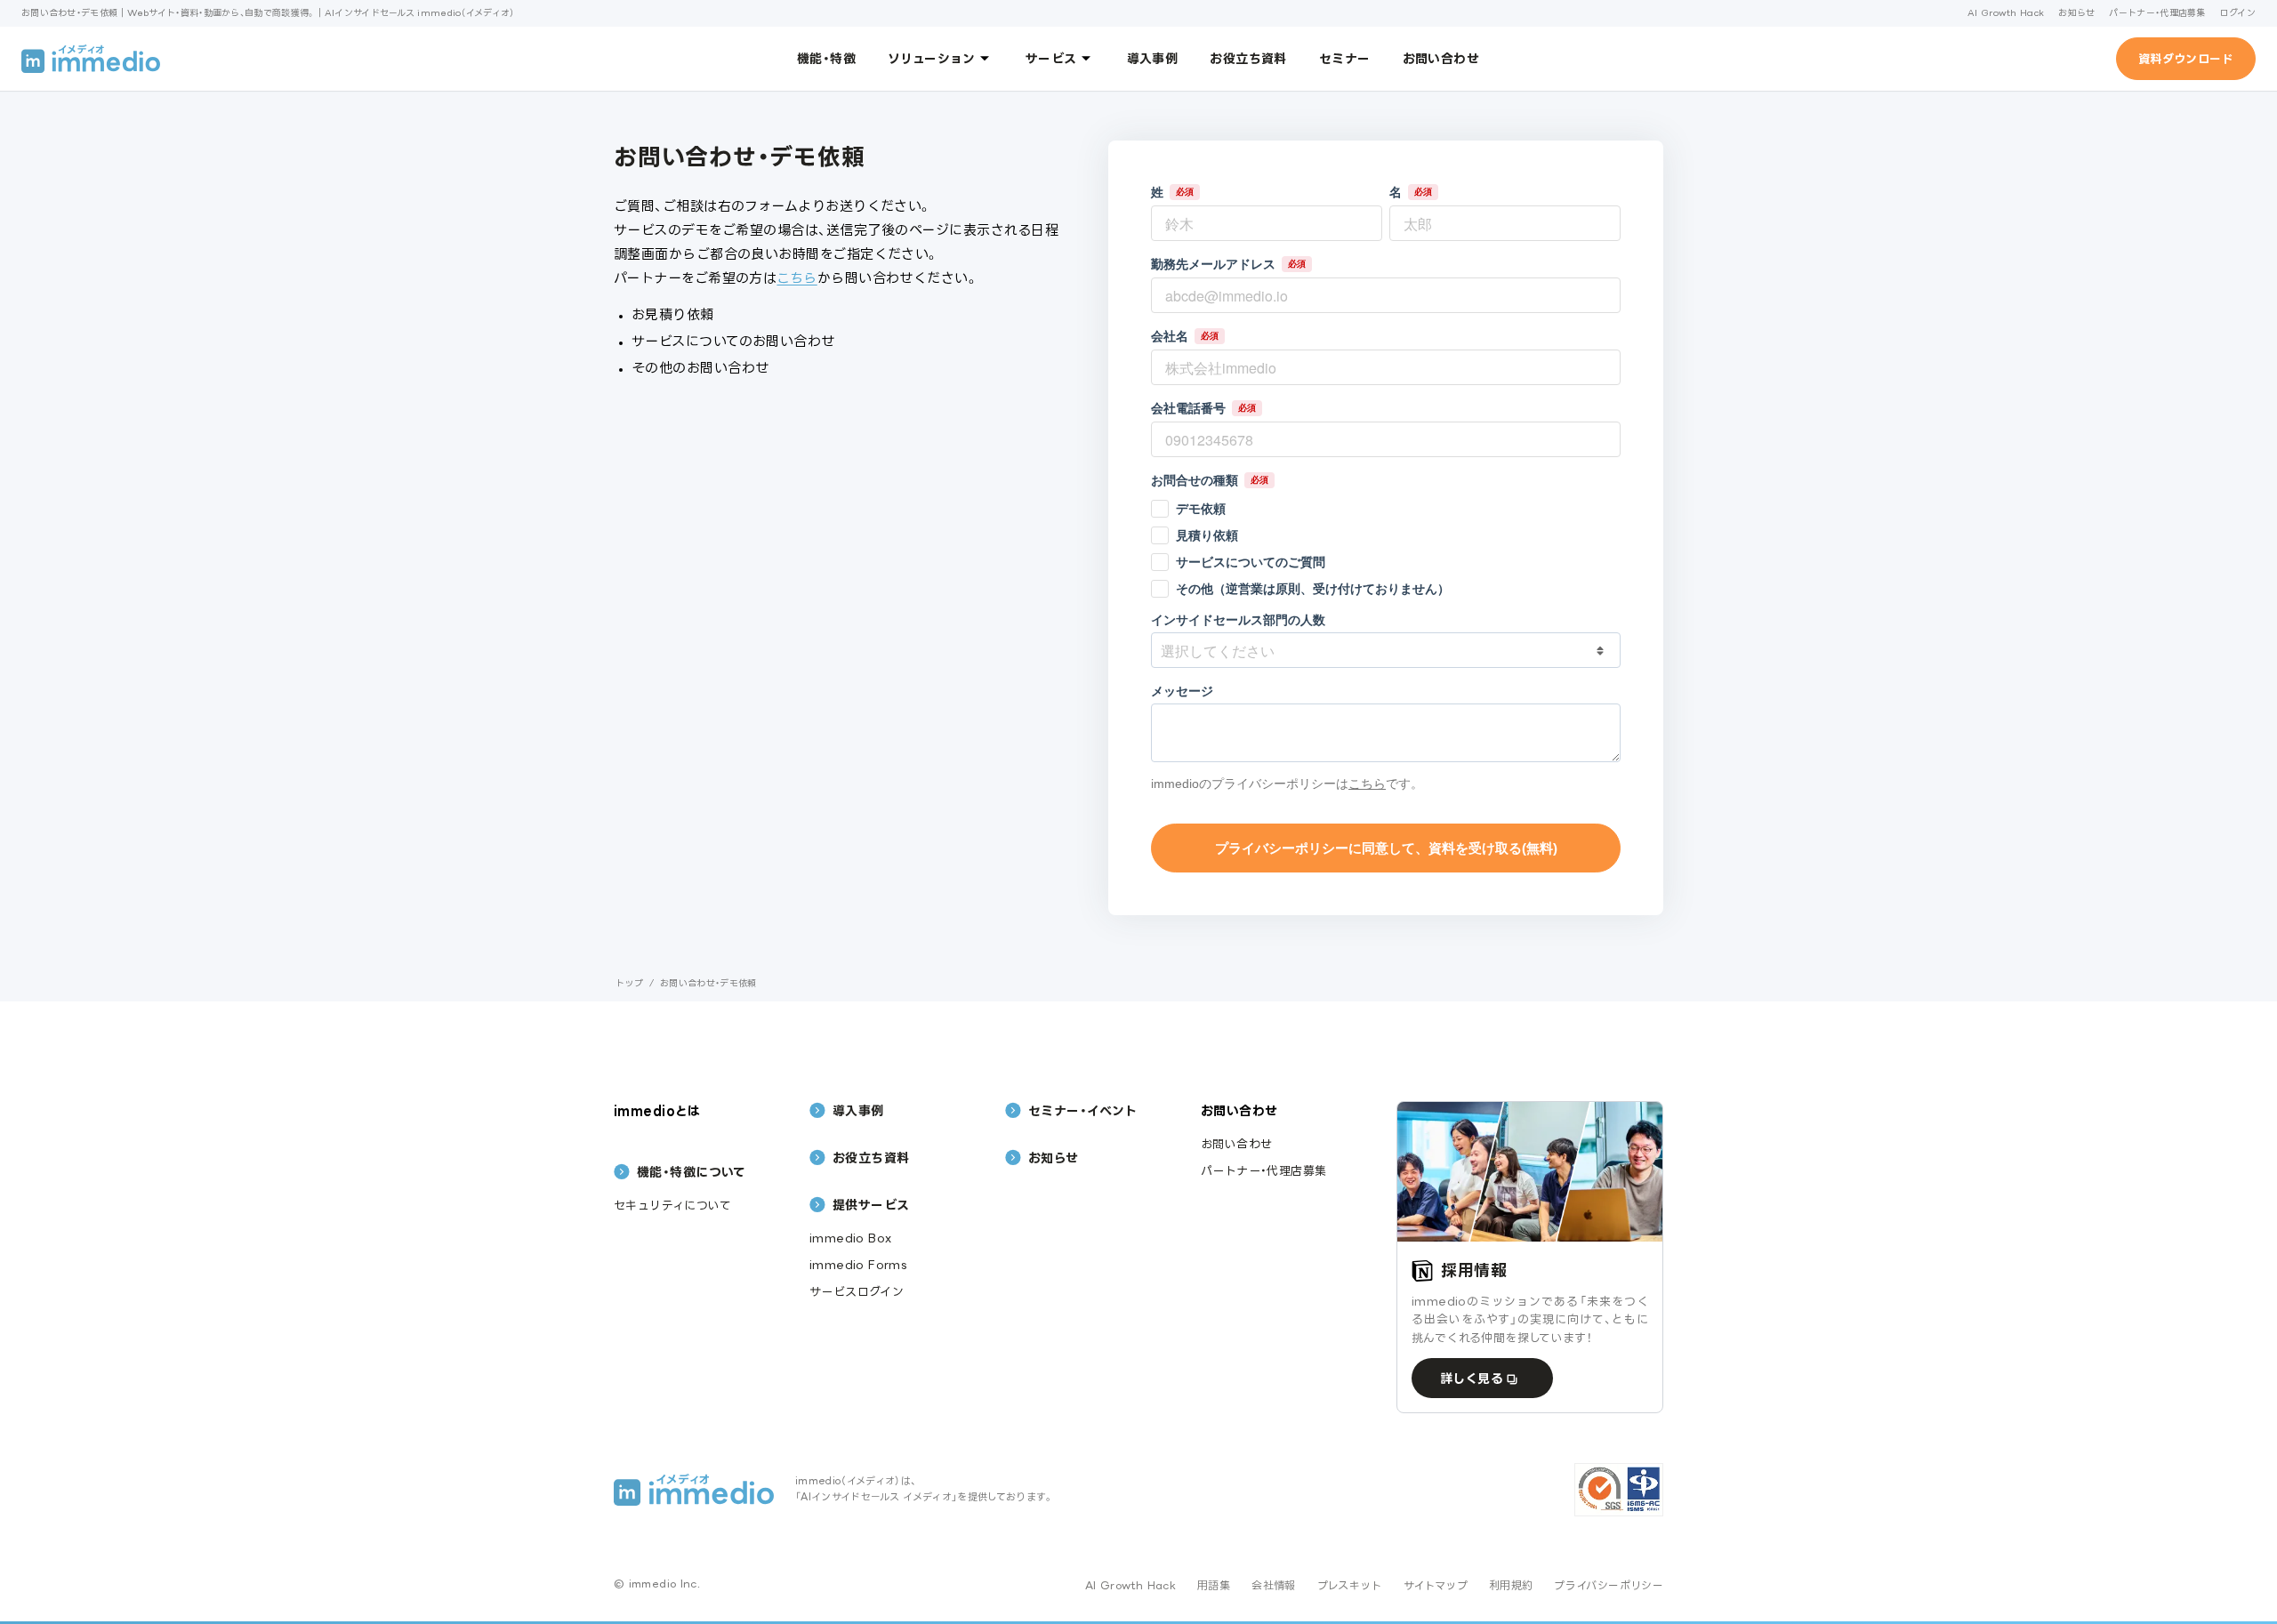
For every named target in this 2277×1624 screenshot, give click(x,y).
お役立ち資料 (1248, 58)
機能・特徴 (826, 58)
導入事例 (1153, 58)
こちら (797, 278)
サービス (1051, 58)
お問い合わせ (1441, 58)
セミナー (1345, 58)
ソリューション (932, 58)
